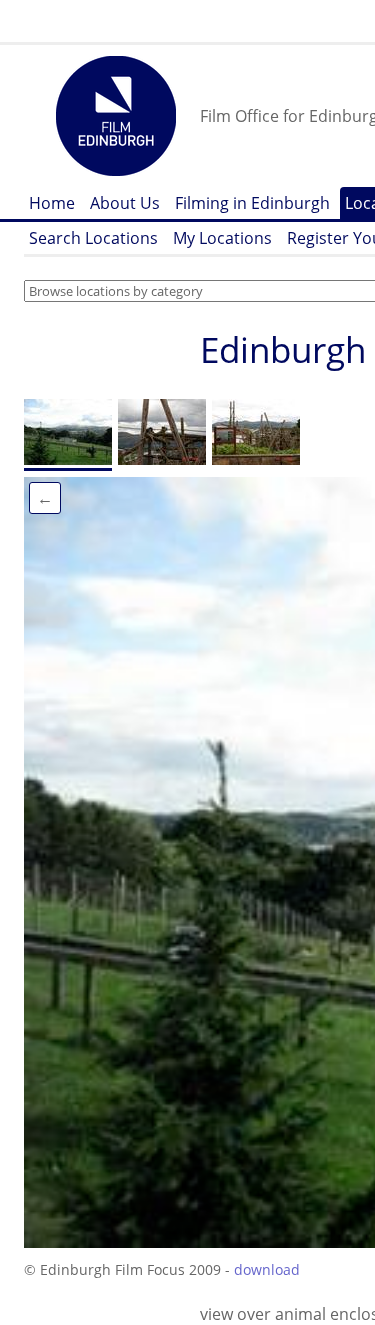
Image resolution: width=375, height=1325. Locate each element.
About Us (125, 203)
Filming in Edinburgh (252, 203)
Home (52, 203)
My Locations (222, 238)
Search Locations (93, 238)
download (267, 1269)
